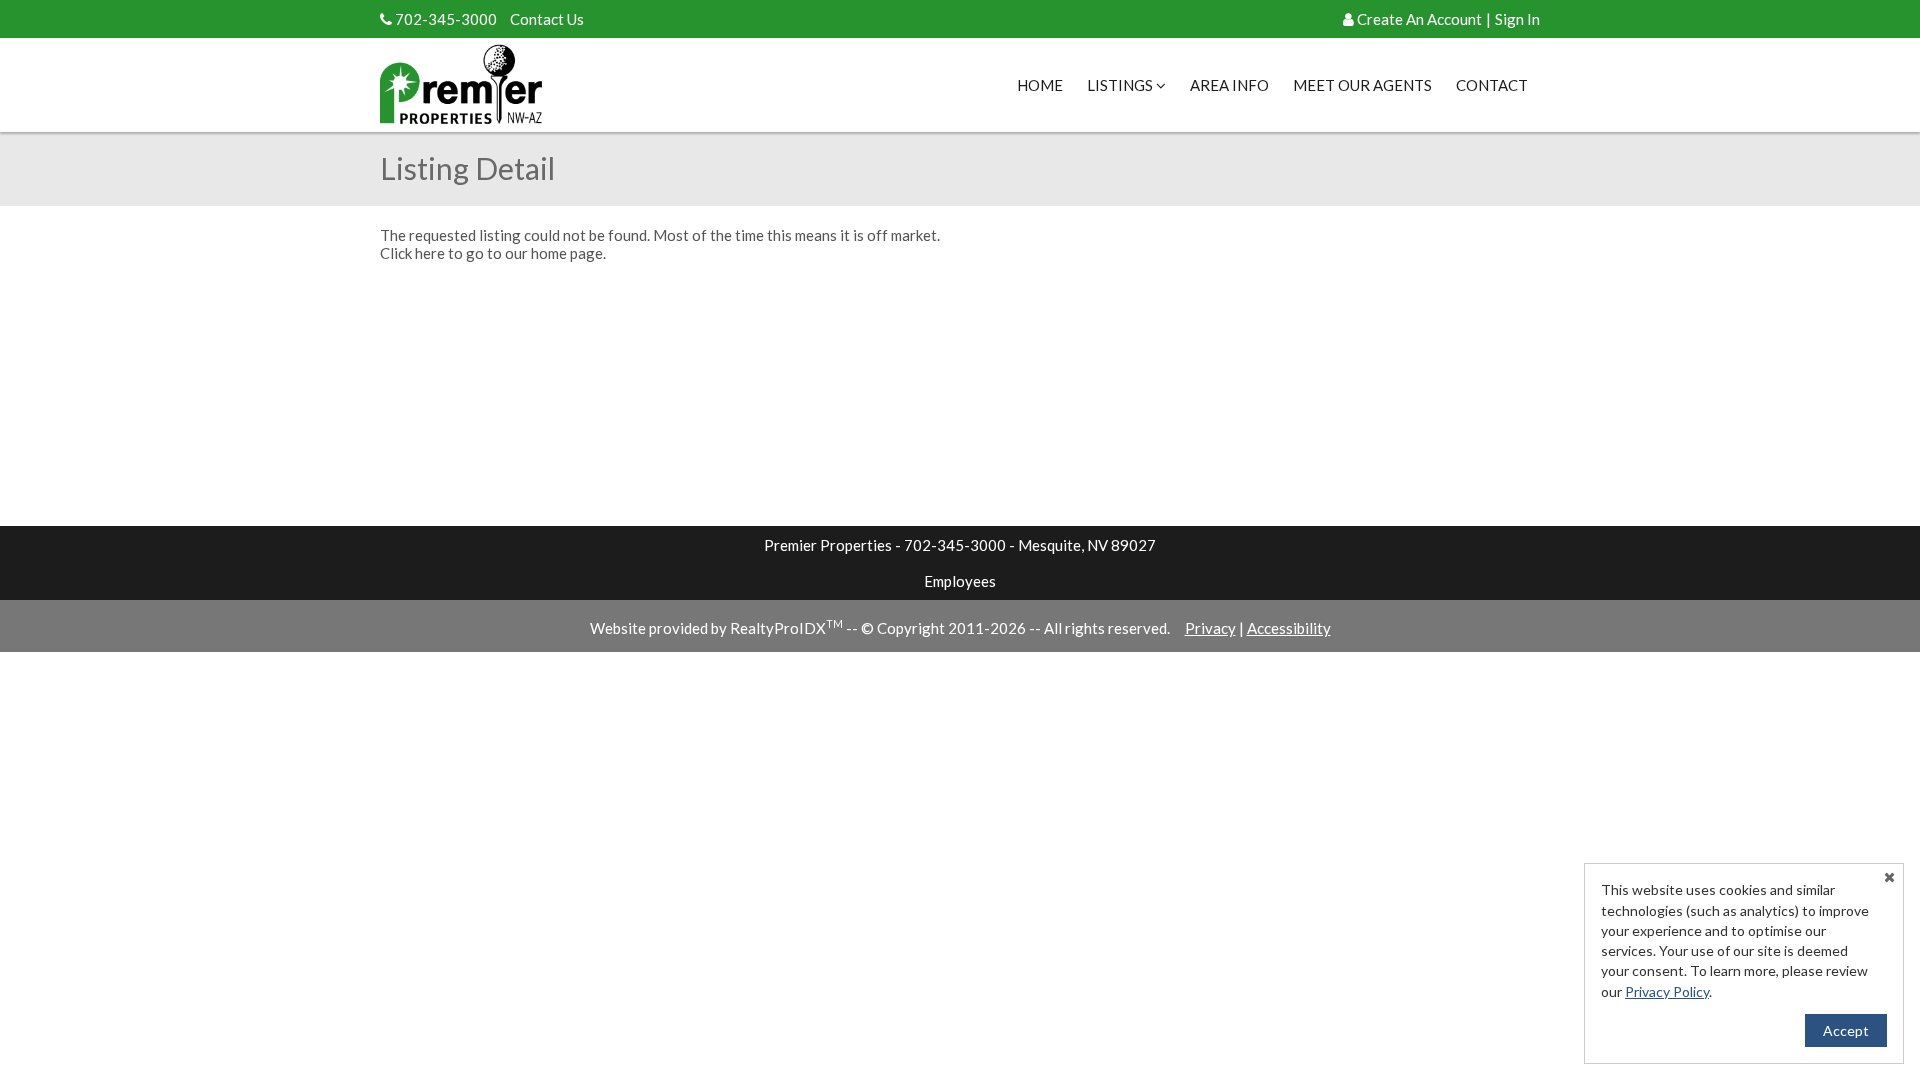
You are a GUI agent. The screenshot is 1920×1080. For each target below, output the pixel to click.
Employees (960, 581)
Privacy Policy (1667, 991)
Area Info (1229, 85)
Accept (1846, 1030)
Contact (1492, 85)
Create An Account (1419, 19)
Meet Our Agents (1362, 85)
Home (1040, 85)
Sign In (1517, 19)
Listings (1121, 85)
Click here (412, 253)
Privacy (1210, 628)
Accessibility (1289, 628)
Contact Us (547, 19)
